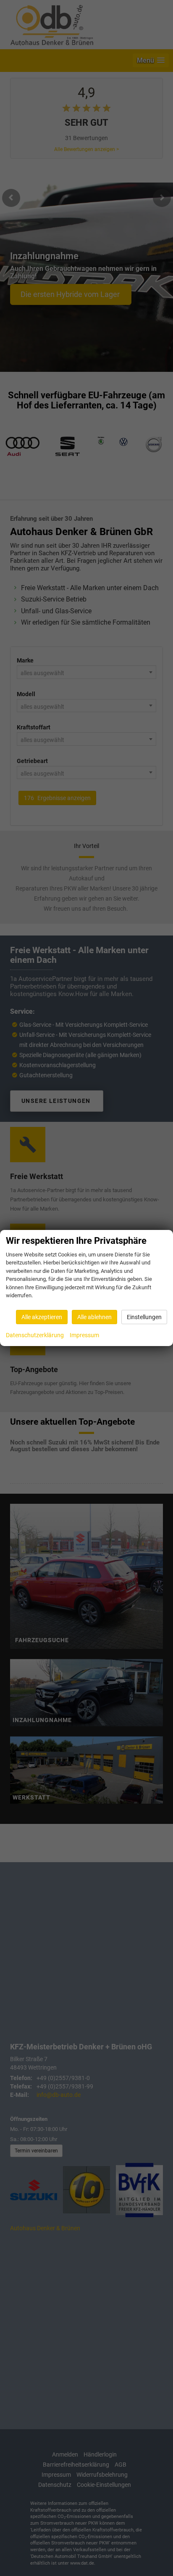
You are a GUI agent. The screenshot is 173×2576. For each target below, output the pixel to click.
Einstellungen (144, 1317)
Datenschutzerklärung (35, 1335)
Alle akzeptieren (42, 1317)
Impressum (84, 1335)
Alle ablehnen (94, 1317)
